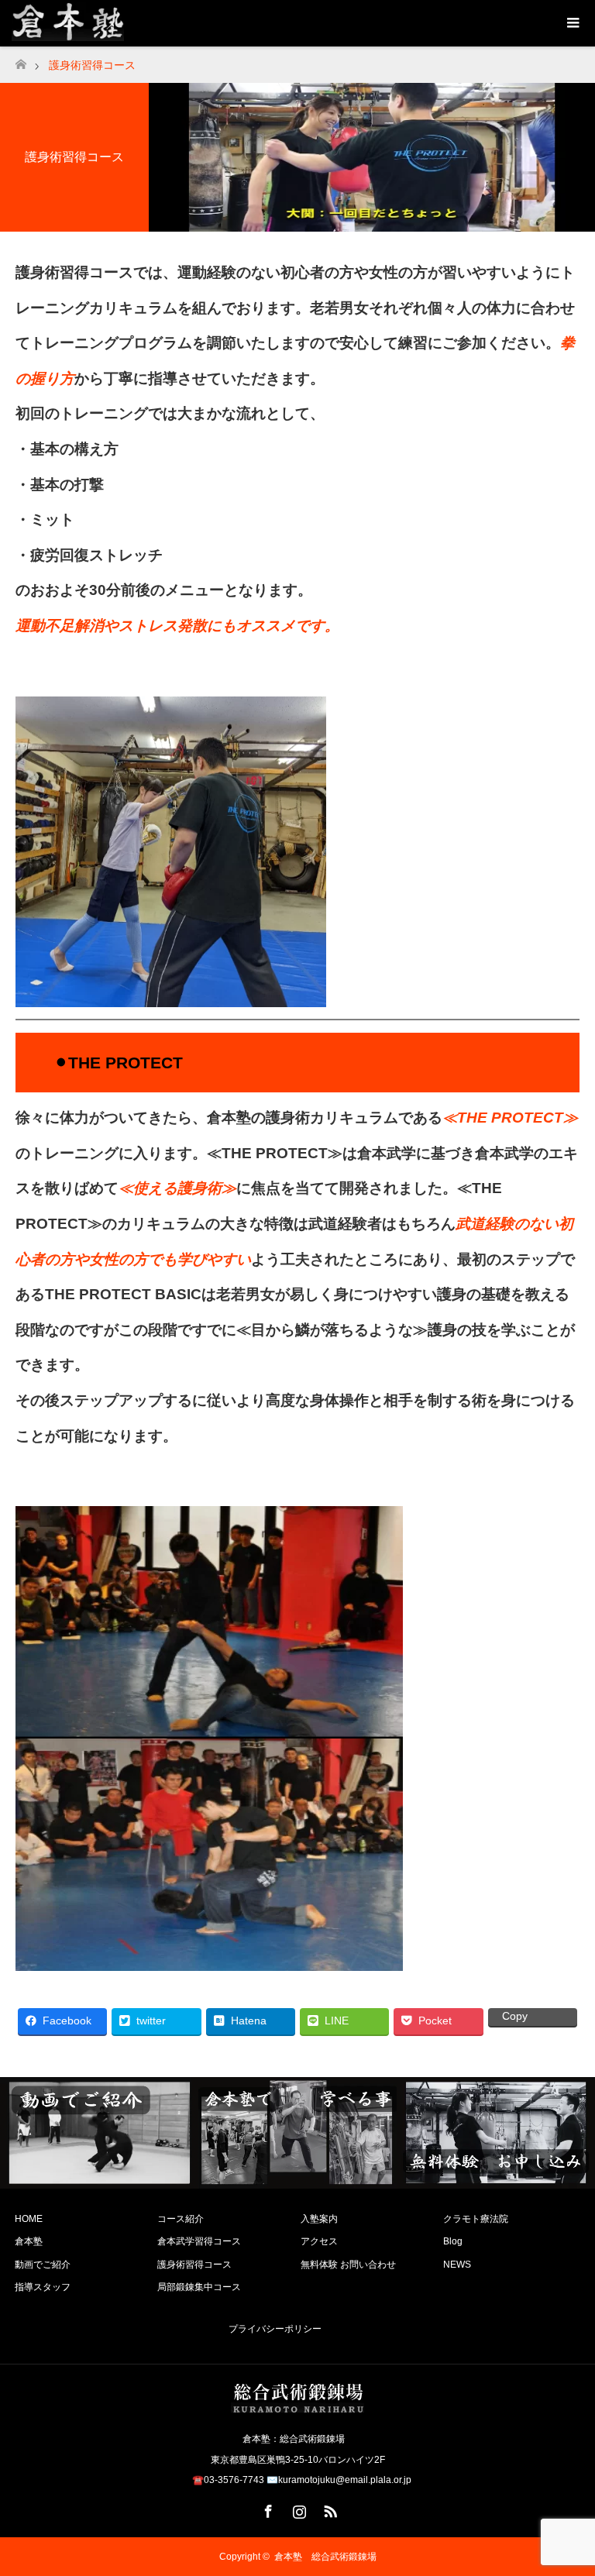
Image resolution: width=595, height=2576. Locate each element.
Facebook (267, 2509)
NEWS (457, 2265)
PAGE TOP (568, 2481)
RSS (328, 2509)
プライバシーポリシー (275, 2329)
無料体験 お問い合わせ (348, 2265)
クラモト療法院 (476, 2219)
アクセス (319, 2241)
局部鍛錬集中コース (199, 2287)
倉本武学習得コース (199, 2241)
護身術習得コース (194, 2265)
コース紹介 (181, 2219)
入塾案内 (319, 2219)
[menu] (572, 23)
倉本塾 (29, 2241)
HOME (29, 2219)
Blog (453, 2241)
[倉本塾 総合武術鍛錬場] (297, 2406)
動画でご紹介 (43, 2265)
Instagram (297, 2509)
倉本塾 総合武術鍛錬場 (325, 2557)
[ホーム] (21, 60)
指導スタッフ (43, 2287)
